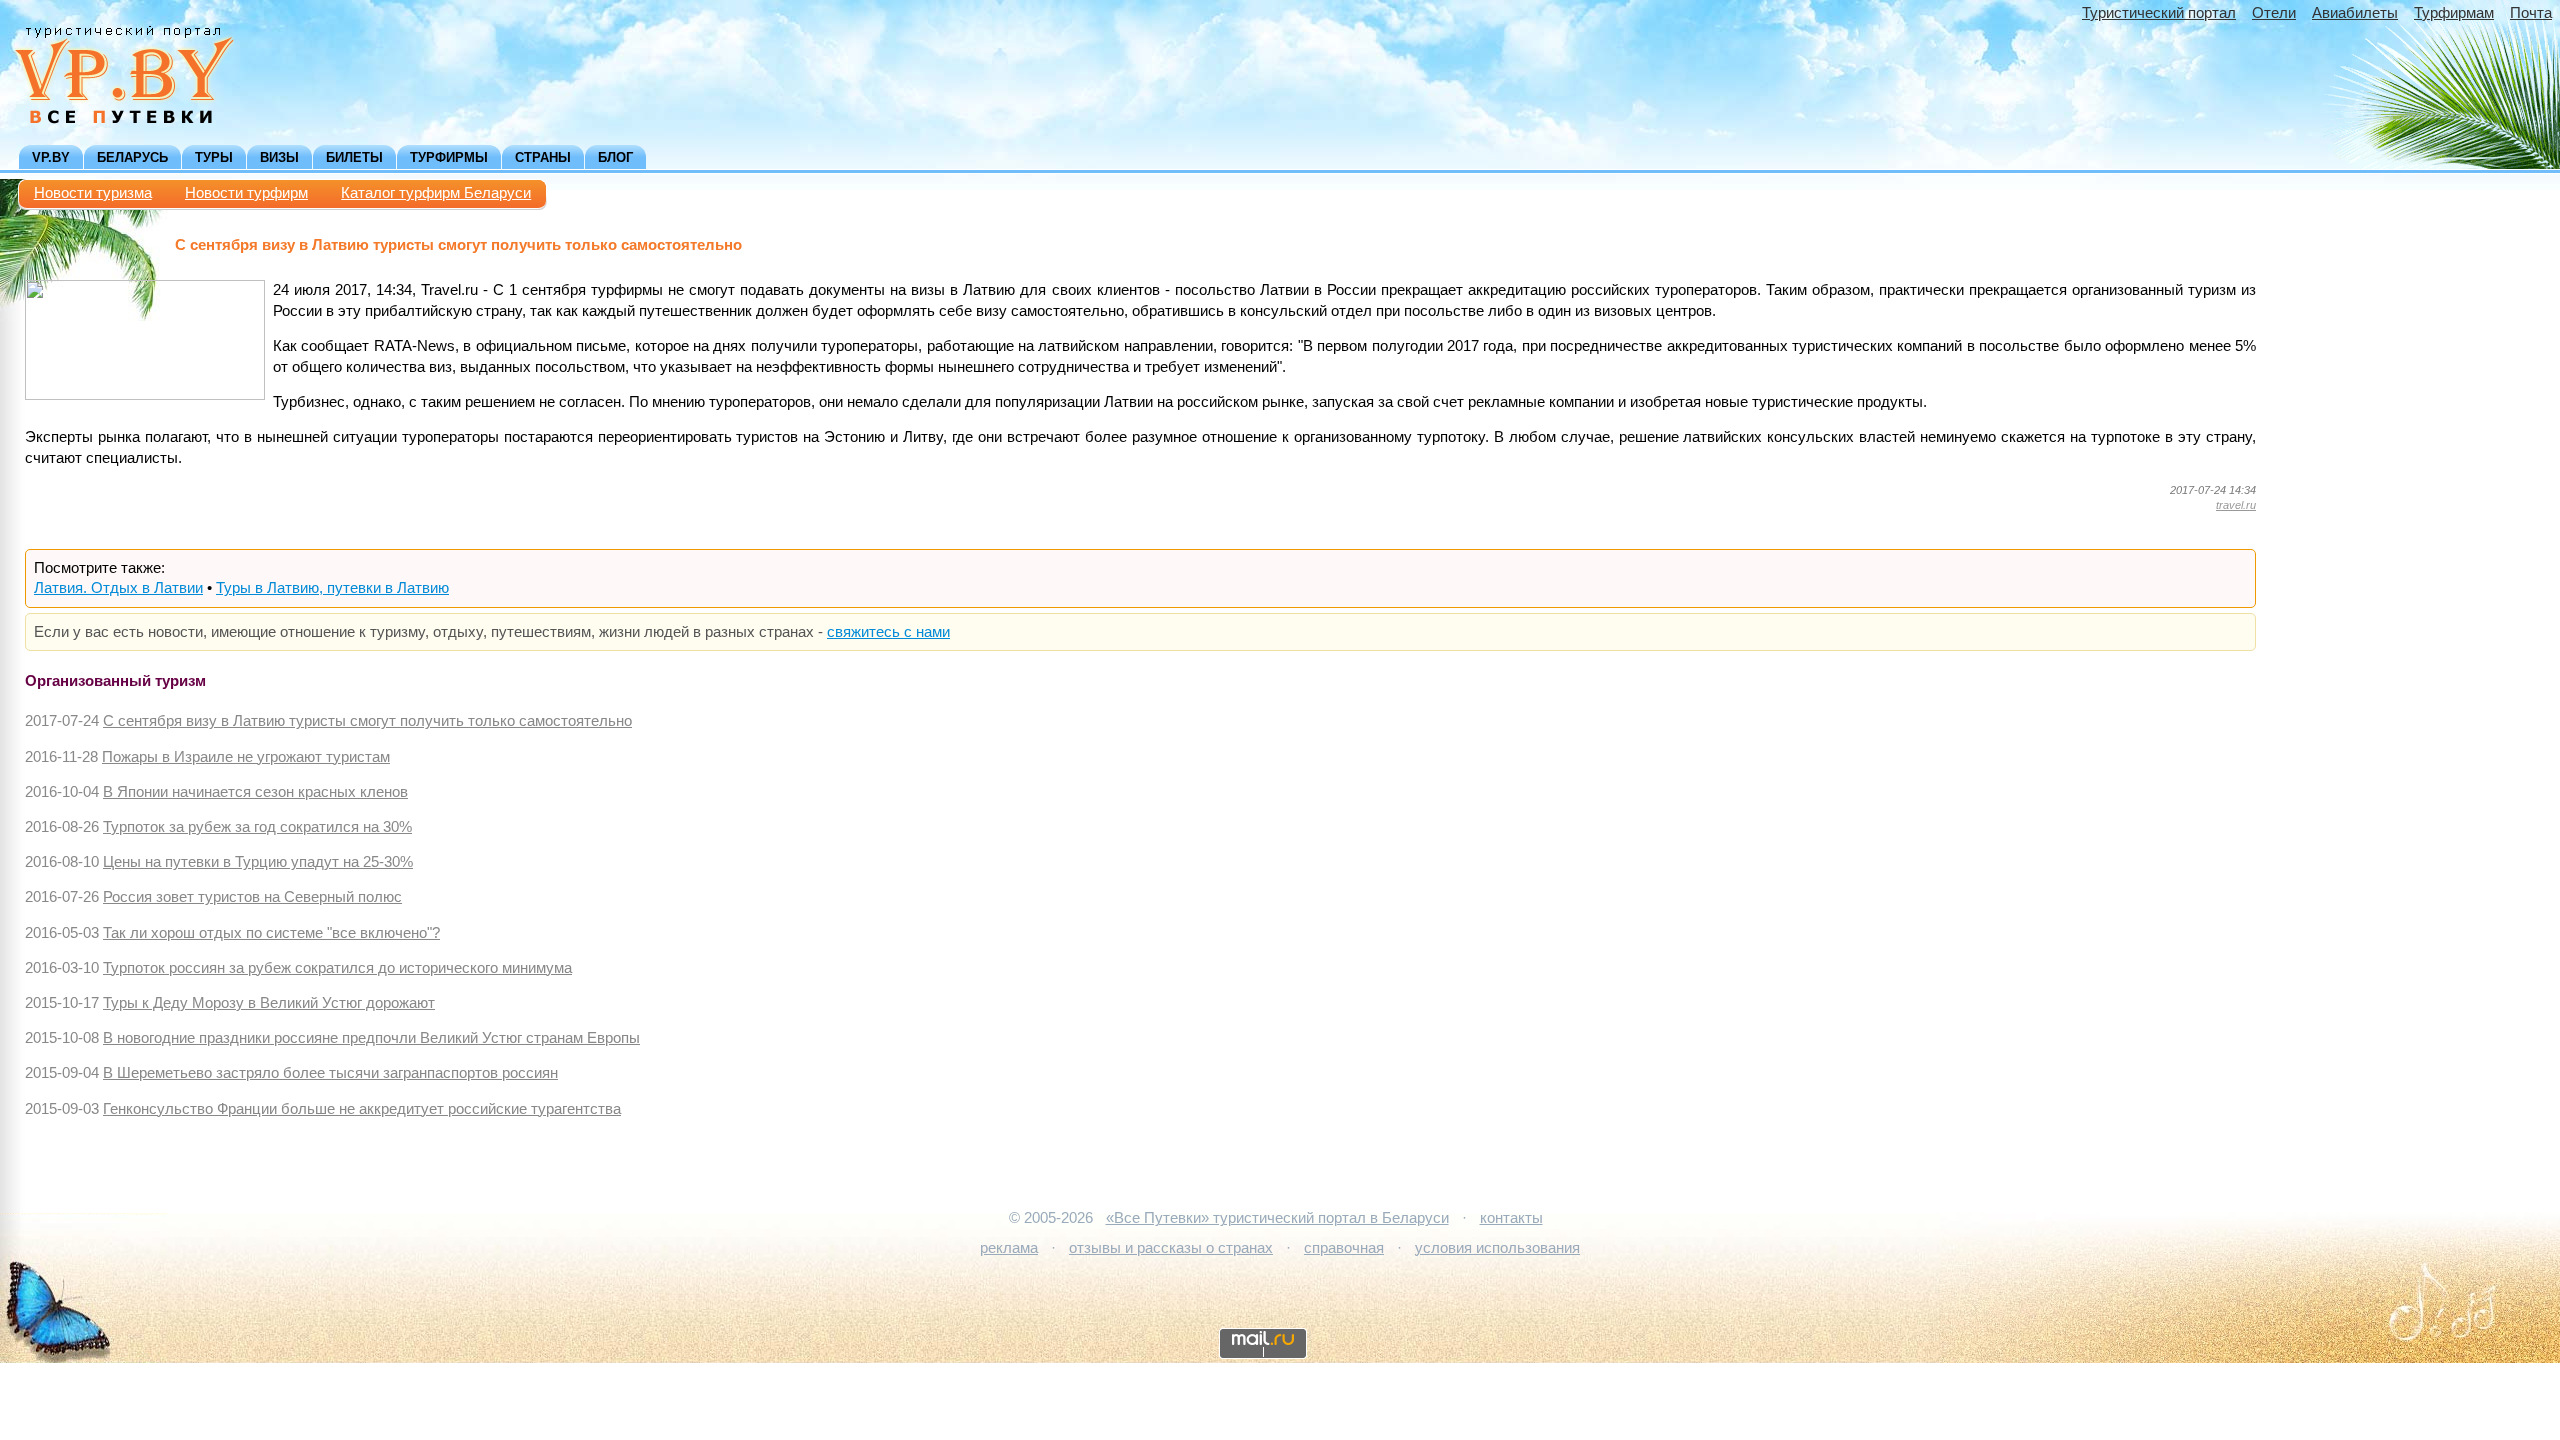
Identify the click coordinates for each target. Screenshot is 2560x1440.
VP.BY (51, 157)
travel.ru (2236, 505)
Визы (279, 157)
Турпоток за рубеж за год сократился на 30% (257, 827)
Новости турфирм (246, 193)
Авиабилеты (2355, 13)
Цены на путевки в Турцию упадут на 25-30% (258, 862)
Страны (543, 157)
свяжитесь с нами (888, 632)
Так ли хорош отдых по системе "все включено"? (271, 933)
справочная (1344, 1248)
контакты (1511, 1218)
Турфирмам (2454, 13)
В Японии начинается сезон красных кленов (255, 792)
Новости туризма (93, 193)
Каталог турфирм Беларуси (436, 193)
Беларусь (132, 157)
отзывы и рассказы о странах (1171, 1248)
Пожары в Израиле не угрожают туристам (246, 757)
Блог (615, 157)
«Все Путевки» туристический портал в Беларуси (1277, 1218)
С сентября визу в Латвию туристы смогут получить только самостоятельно (367, 721)
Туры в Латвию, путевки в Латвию (332, 588)
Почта (2531, 13)
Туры (214, 157)
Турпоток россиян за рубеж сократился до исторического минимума (337, 968)
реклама (1009, 1248)
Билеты (354, 157)
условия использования (1497, 1248)
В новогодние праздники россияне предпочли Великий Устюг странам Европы (371, 1038)
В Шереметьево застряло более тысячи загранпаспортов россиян (330, 1073)
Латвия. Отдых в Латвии (118, 588)
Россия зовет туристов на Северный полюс (252, 897)
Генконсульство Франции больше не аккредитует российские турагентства (362, 1109)
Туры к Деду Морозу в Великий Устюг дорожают (269, 1003)
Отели (2274, 13)
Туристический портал (2159, 13)
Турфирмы (449, 157)
